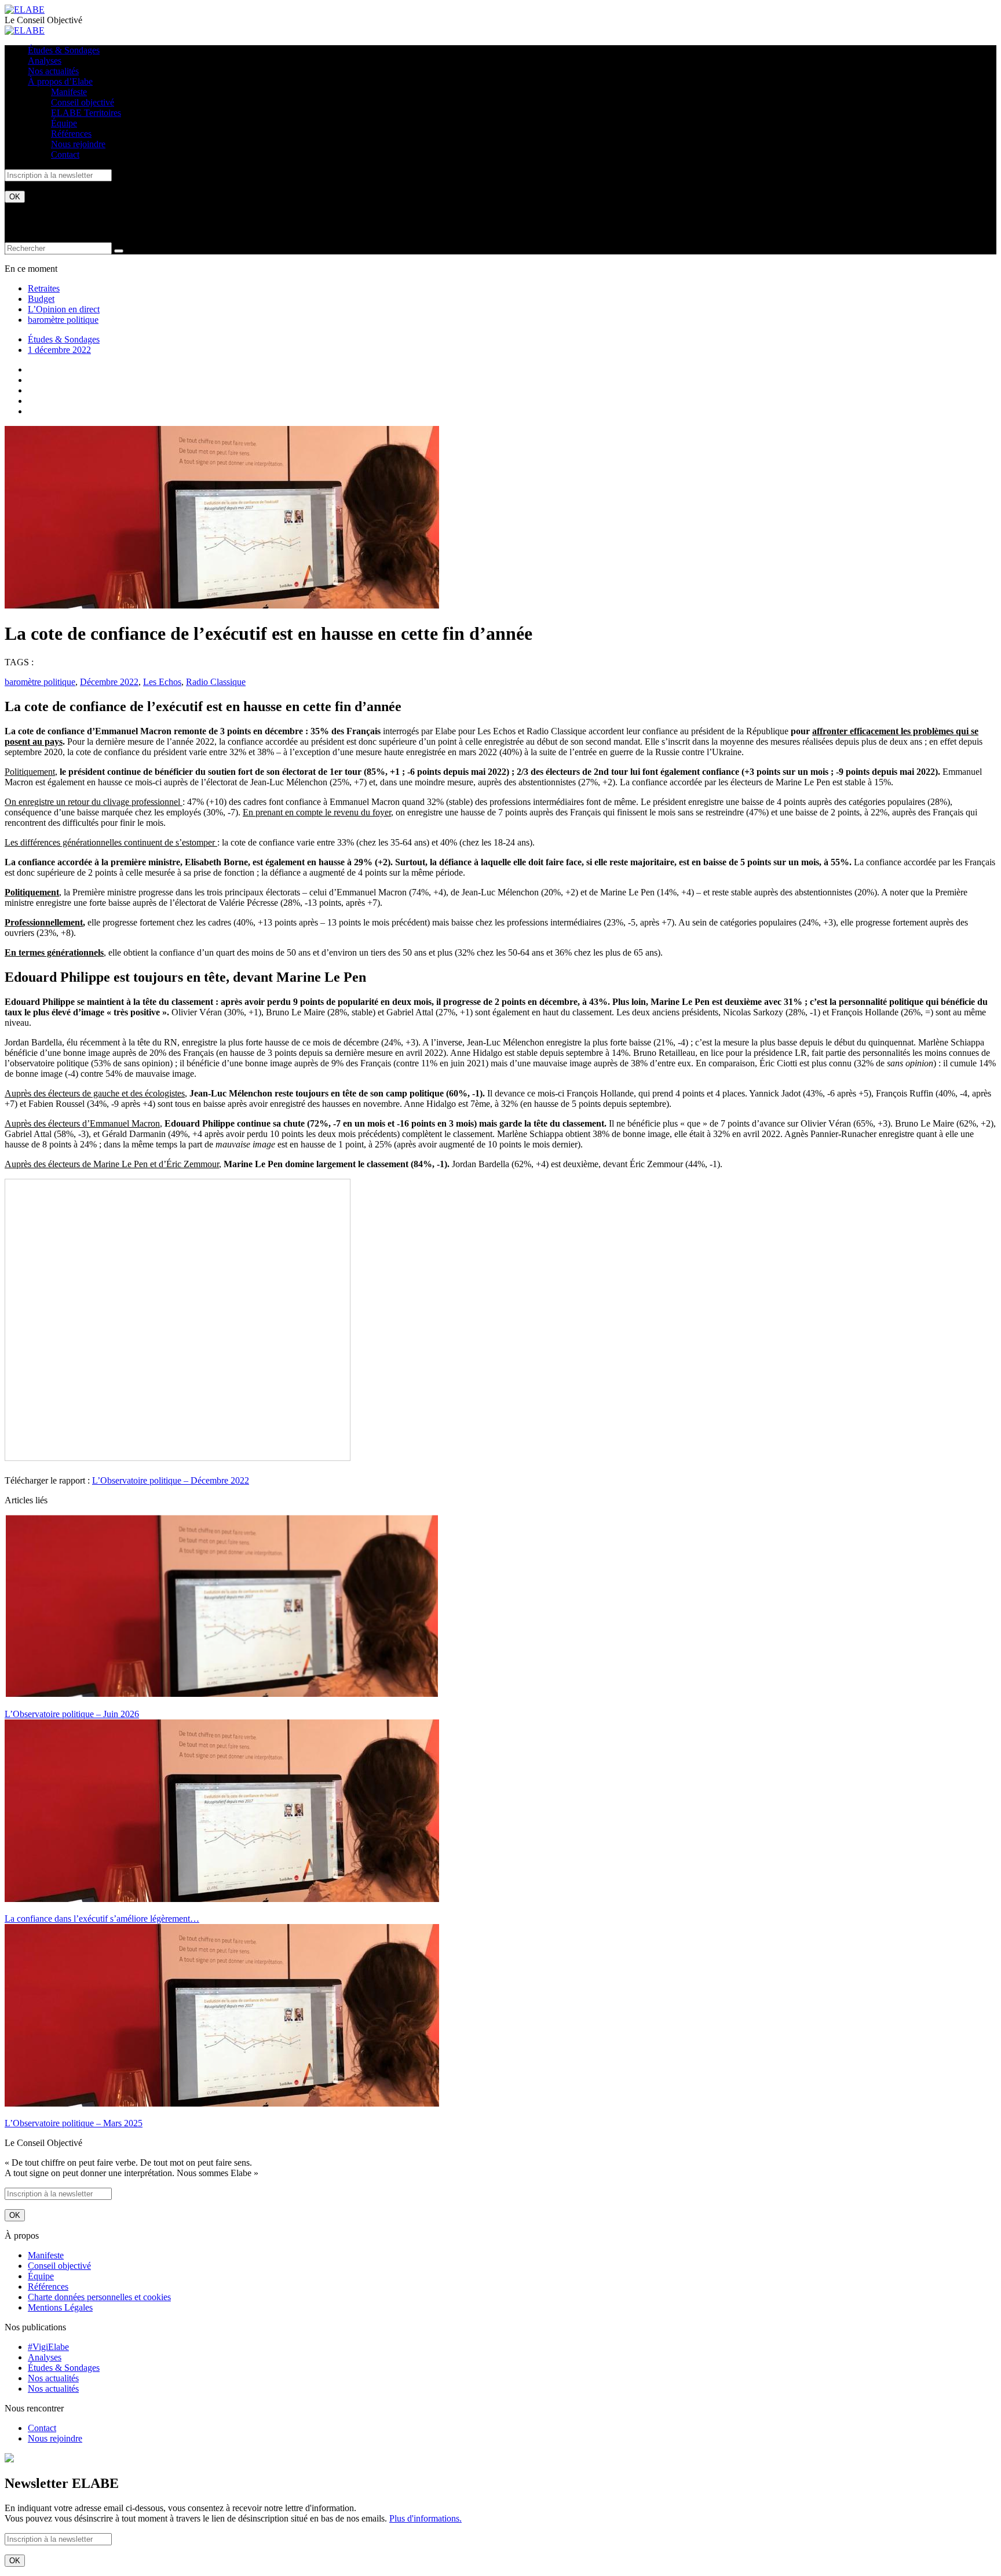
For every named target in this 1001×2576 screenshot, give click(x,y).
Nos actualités (53, 71)
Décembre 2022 (109, 682)
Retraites (44, 288)
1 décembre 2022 (59, 350)
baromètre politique (63, 320)
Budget (41, 299)
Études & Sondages (64, 50)
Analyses (45, 61)
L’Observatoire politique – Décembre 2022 (171, 1480)
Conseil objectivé (83, 102)
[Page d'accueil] (25, 10)
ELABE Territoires (86, 113)
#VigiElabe (48, 2347)
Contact (65, 154)
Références (71, 134)
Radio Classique (216, 682)
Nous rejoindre (78, 144)
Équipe (64, 123)
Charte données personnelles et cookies (99, 2297)
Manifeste (69, 92)
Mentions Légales (60, 2307)
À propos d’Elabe (60, 81)
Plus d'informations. (425, 2518)
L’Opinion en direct (64, 309)
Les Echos (162, 682)
